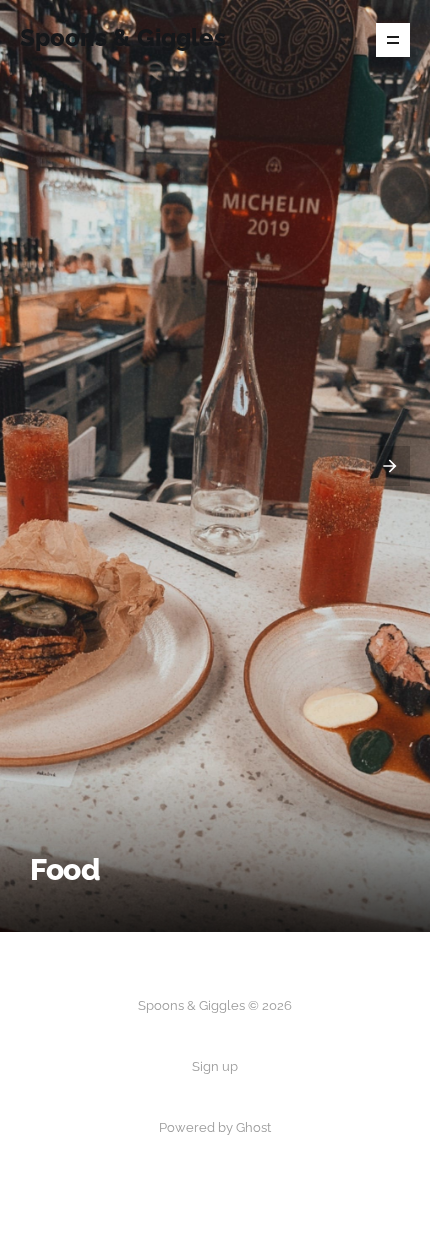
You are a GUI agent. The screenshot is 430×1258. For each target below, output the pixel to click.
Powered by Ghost (215, 1127)
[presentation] (40, 466)
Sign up (215, 1066)
